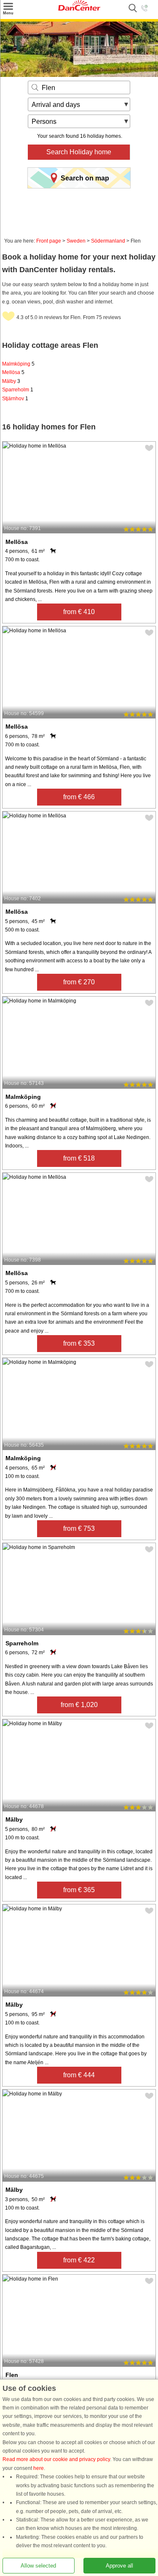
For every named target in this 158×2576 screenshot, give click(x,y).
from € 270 (79, 982)
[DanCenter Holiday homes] (79, 9)
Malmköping (18, 364)
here (39, 2468)
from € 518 (79, 1158)
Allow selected (38, 2566)
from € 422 (79, 2260)
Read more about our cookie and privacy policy (56, 2460)
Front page (49, 241)
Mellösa (13, 372)
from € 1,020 (79, 1705)
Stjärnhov (15, 399)
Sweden (76, 241)
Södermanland (108, 241)
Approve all (119, 2566)
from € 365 (79, 1890)
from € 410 (79, 612)
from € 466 (79, 797)
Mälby (11, 381)
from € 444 (79, 2075)
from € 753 (79, 1528)
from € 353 (79, 1343)
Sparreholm (18, 390)
